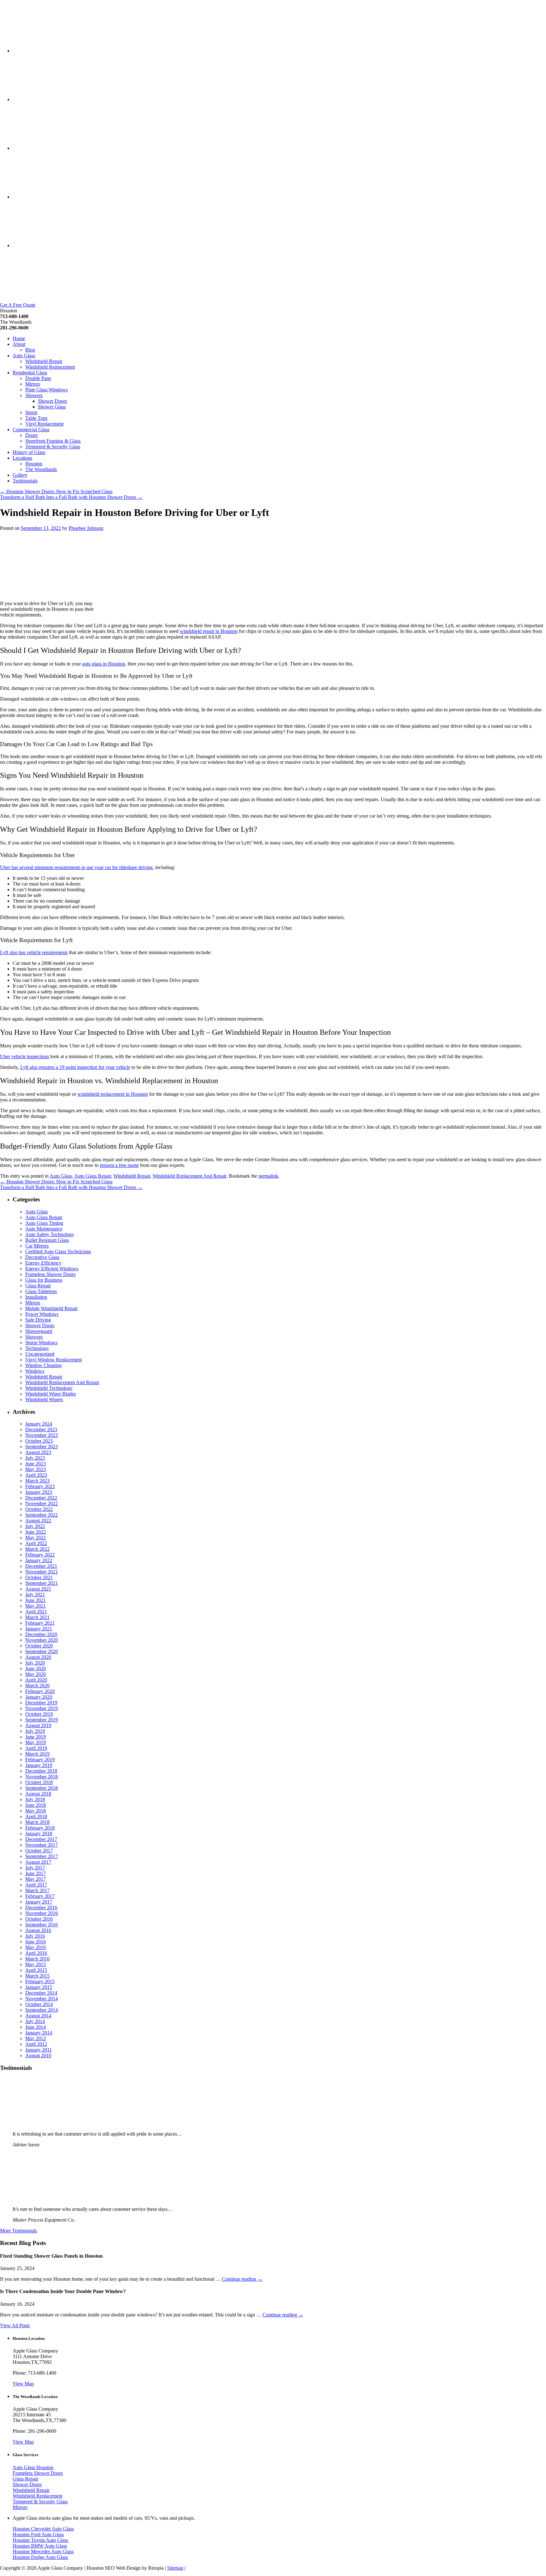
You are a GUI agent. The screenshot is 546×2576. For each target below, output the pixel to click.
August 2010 (38, 2055)
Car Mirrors (37, 1246)
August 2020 (38, 1657)
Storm (31, 412)
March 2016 (37, 1959)
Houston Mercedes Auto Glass (43, 2551)
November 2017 (42, 1845)
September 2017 (42, 1856)
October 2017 (39, 1851)
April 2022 (36, 1543)
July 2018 (35, 1799)
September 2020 (42, 1651)
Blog (30, 350)
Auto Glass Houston (33, 2467)
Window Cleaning (43, 1365)
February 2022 (40, 1555)
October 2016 (39, 1919)
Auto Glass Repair (93, 1176)
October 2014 (39, 2004)
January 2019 (39, 1765)
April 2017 (36, 1885)
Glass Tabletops (41, 1291)
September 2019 (42, 1720)
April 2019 (36, 1748)
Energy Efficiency (43, 1263)
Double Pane (38, 378)
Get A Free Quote (18, 305)
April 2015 (36, 1970)
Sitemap (175, 2568)
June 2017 (36, 1873)
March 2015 (37, 1976)
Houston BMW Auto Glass (40, 2546)
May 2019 (36, 1742)
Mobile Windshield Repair (52, 1308)
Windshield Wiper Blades (51, 1394)
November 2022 (42, 1503)
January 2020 (39, 1697)
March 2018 (37, 1822)
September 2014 (42, 2010)
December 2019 (41, 1703)
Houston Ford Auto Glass (38, 2534)
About (19, 344)
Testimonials (25, 481)
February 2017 (40, 1896)
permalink (268, 1176)
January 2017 (39, 1902)
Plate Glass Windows (46, 390)
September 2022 (42, 1515)
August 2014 (38, 2016)
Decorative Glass (42, 1257)
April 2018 (36, 1816)
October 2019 (39, 1714)
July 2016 (35, 1936)
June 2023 (36, 1464)
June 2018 (36, 1805)
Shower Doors (52, 401)
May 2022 (36, 1538)
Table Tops (36, 418)
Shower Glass (52, 407)
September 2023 (42, 1447)
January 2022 (39, 1560)
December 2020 (41, 1634)
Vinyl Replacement (44, 424)
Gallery (20, 475)
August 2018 (38, 1794)
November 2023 (42, 1435)
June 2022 (36, 1532)
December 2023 (41, 1429)
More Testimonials (18, 2231)
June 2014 (36, 2027)
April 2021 (36, 1612)
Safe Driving (38, 1320)
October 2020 (39, 1646)
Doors (31, 435)
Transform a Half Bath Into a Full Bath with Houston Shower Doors (71, 497)
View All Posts (15, 2325)
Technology (37, 1348)
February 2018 (40, 1828)
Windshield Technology (49, 1388)
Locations (22, 458)
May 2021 (36, 1606)
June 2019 (36, 1737)
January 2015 (39, 1987)
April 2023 (36, 1475)
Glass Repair (38, 1286)
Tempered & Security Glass (53, 447)
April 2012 (36, 2044)
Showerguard (39, 1331)
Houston (34, 464)
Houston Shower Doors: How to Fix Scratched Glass (56, 491)
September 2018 (42, 1788)
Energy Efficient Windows (52, 1269)
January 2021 (39, 1629)
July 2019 (35, 1731)
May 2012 (36, 2038)
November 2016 (42, 1913)
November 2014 (42, 1999)
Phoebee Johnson (86, 528)
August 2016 (38, 1930)
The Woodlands (41, 469)
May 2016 (36, 1947)
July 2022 (35, 1526)
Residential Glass (30, 373)
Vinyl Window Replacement (54, 1360)
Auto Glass (24, 356)
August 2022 (38, 1521)
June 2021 (36, 1600)
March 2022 (37, 1549)
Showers (34, 395)
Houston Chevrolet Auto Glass (43, 2529)
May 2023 (36, 1469)
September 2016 (42, 1925)
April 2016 (36, 1953)
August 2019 (38, 1725)
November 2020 (42, 1640)
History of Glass (29, 452)
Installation (36, 1297)
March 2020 (37, 1686)
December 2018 (41, 1771)
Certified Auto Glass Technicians (58, 1251)
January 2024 (39, 1424)
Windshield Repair (44, 361)
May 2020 (36, 1674)
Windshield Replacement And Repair (189, 1176)
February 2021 (40, 1623)
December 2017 (41, 1839)
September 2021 (42, 1583)
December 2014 (41, 1993)
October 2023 (39, 1441)
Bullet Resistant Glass (47, 1240)
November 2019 (42, 1708)
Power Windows (42, 1314)
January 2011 (39, 2050)
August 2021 (38, 1589)
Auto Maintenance (44, 1229)
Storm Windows (41, 1343)
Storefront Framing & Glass (53, 441)
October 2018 (39, 1782)
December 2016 (41, 1907)
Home (19, 338)
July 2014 (35, 2021)
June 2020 (36, 1668)
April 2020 (36, 1680)
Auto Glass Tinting (44, 1223)
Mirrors (33, 384)
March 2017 (37, 1890)
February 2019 (40, 1760)
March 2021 (37, 1617)
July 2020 (35, 1663)
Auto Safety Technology (50, 1234)
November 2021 (42, 1572)
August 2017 (38, 1862)
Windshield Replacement (50, 367)
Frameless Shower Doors (50, 1274)
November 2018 (42, 1777)
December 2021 (41, 1566)
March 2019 (37, 1754)
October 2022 (39, 1509)
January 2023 (39, 1492)
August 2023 (38, 1452)
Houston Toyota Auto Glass (40, 2540)
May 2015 (36, 1964)
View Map (23, 2384)
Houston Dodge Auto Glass (40, 2557)
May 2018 (36, 1811)
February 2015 (40, 1981)
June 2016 (36, 1942)
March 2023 (37, 1481)
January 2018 (39, 1834)
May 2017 (36, 1879)
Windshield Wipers (44, 1399)
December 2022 (41, 1498)
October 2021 (39, 1577)
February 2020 (40, 1691)
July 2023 (35, 1458)
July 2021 (35, 1595)
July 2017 (35, 1868)
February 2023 (40, 1486)
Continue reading (242, 2279)
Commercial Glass (31, 429)
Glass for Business (44, 1280)
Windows (35, 1371)
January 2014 (39, 2033)
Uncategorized (40, 1354)
